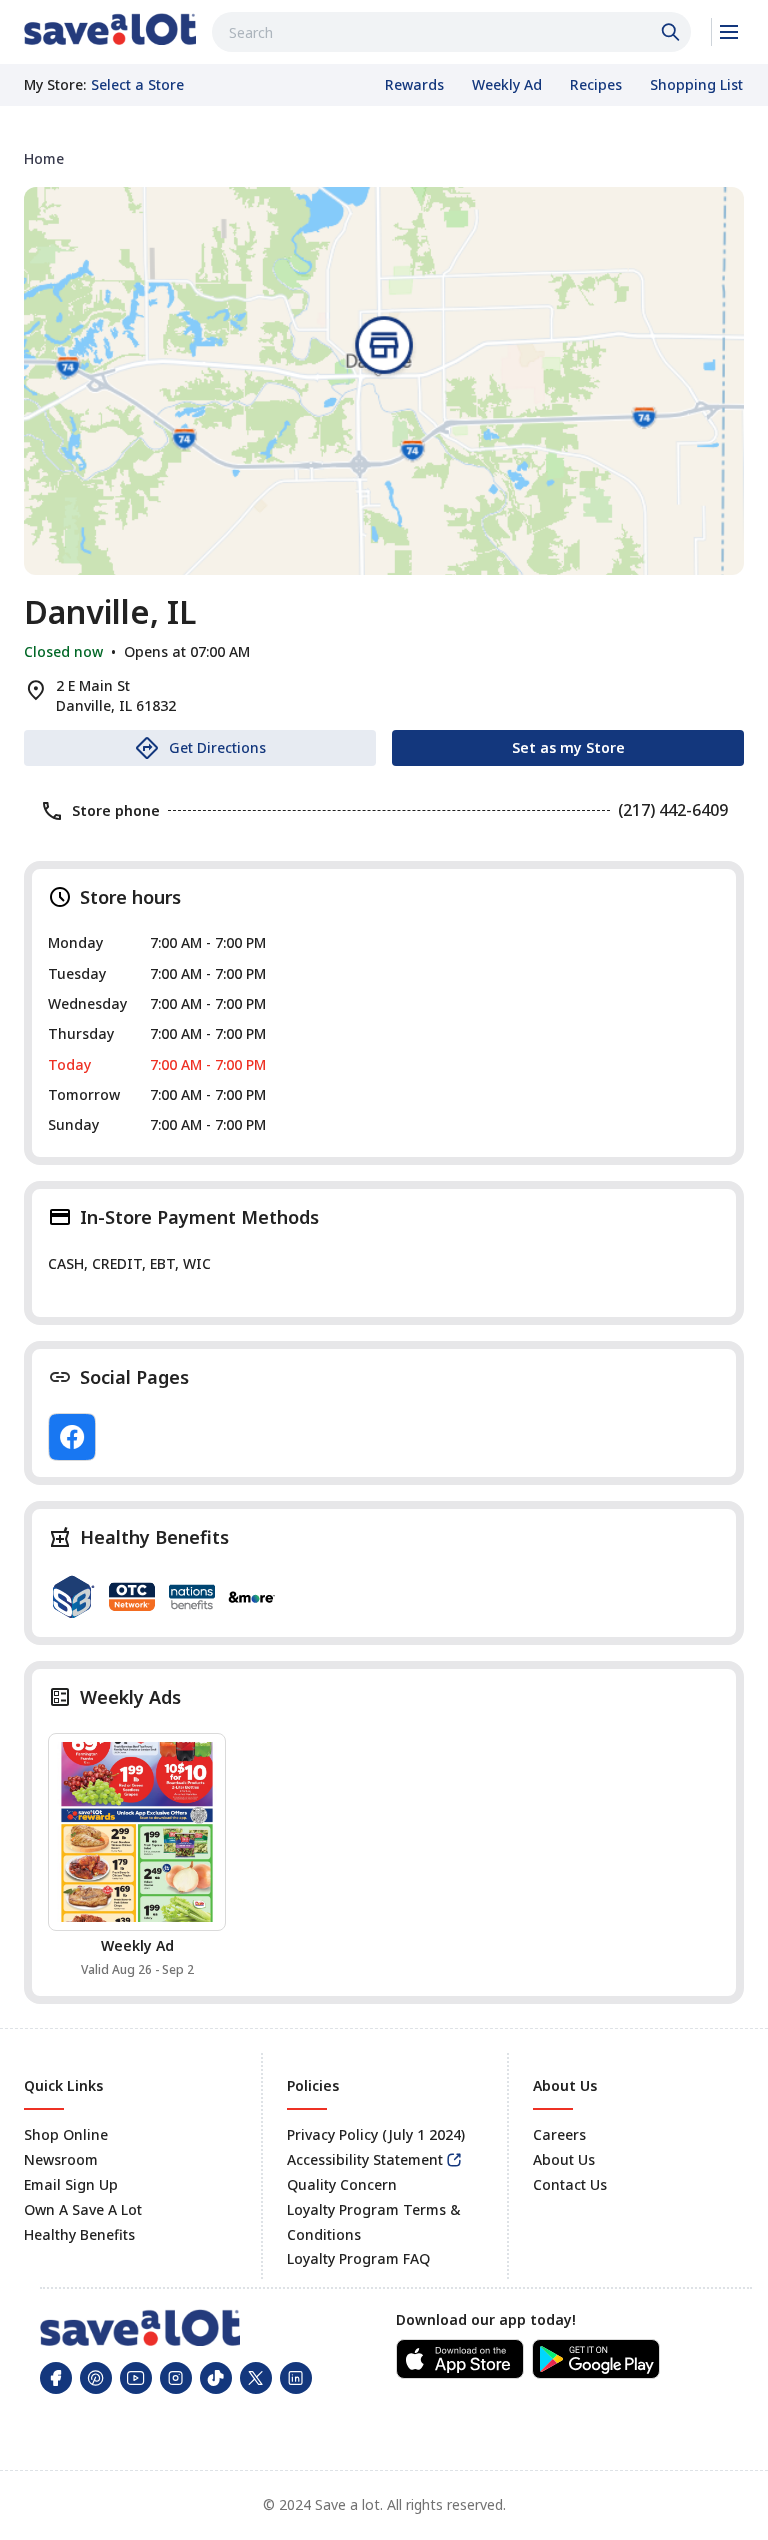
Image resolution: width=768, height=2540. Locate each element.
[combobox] (451, 32)
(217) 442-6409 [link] (673, 810)
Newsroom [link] (61, 2159)
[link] (110, 29)
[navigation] (384, 158)
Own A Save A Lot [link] (83, 2209)
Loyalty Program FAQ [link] (358, 2258)
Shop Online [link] (66, 2134)
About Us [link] (564, 2159)
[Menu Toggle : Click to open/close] (727, 32)
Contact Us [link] (570, 2184)
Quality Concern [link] (342, 2184)
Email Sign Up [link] (71, 2184)
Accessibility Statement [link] (365, 2159)
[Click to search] (673, 32)
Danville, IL (110, 612)
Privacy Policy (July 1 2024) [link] (376, 2134)
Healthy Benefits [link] (79, 2234)
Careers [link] (559, 2134)
